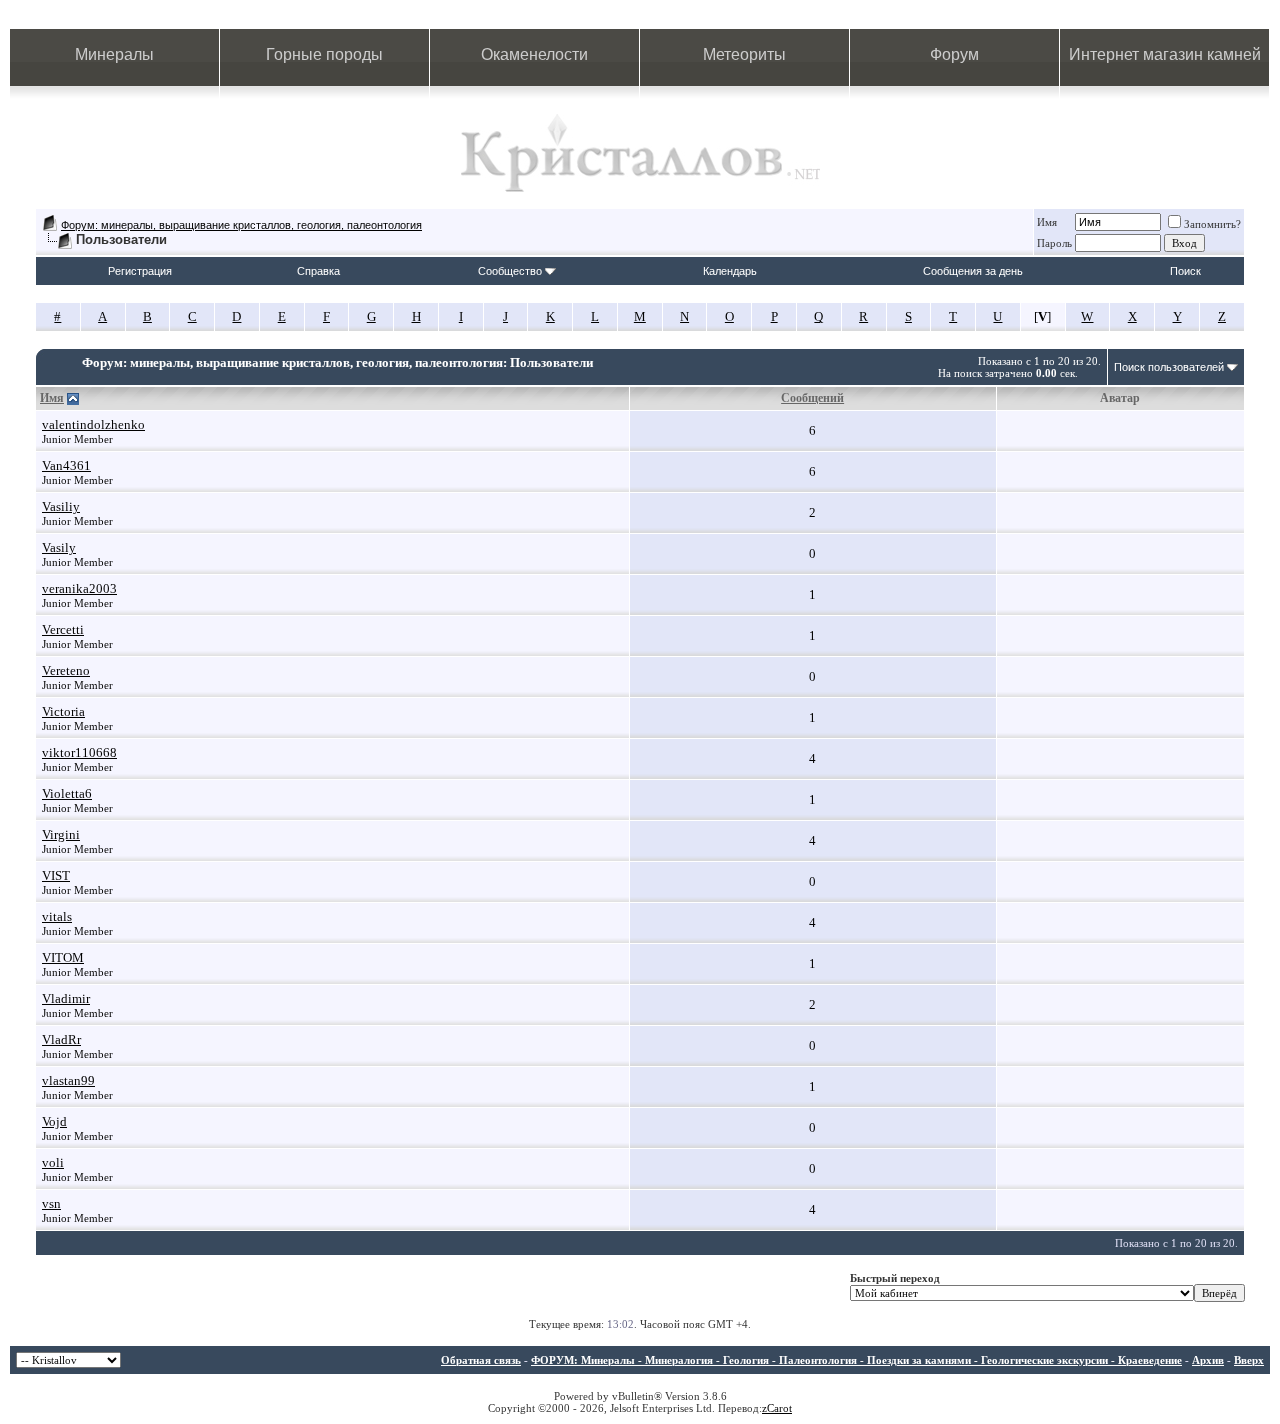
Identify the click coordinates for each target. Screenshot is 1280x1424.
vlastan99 (68, 1080)
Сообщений (812, 398)
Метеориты (744, 54)
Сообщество (510, 271)
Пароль (1054, 243)
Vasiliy (61, 506)
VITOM (63, 957)
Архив (1208, 1360)
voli (53, 1162)
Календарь (730, 271)
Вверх (1249, 1360)
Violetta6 (67, 793)
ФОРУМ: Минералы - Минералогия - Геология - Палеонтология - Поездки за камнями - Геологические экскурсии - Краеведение (856, 1360)
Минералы (114, 54)
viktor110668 (79, 752)
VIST (56, 875)
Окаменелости (534, 54)
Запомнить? (1212, 224)
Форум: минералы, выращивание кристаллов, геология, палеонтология (241, 225)
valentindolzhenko (93, 424)
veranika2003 (79, 588)
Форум (954, 54)
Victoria (63, 711)
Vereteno (66, 670)
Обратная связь (481, 1360)
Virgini (61, 834)
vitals (57, 916)
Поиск (1185, 271)
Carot (779, 1408)
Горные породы (324, 54)
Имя (1047, 222)
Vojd (54, 1121)
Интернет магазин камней (1165, 54)
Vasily (59, 547)
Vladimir (66, 998)
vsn (51, 1203)
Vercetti (63, 629)
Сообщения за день (973, 271)
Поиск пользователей (1169, 367)
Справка (318, 271)
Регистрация (140, 271)
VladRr (61, 1039)
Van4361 (66, 465)
